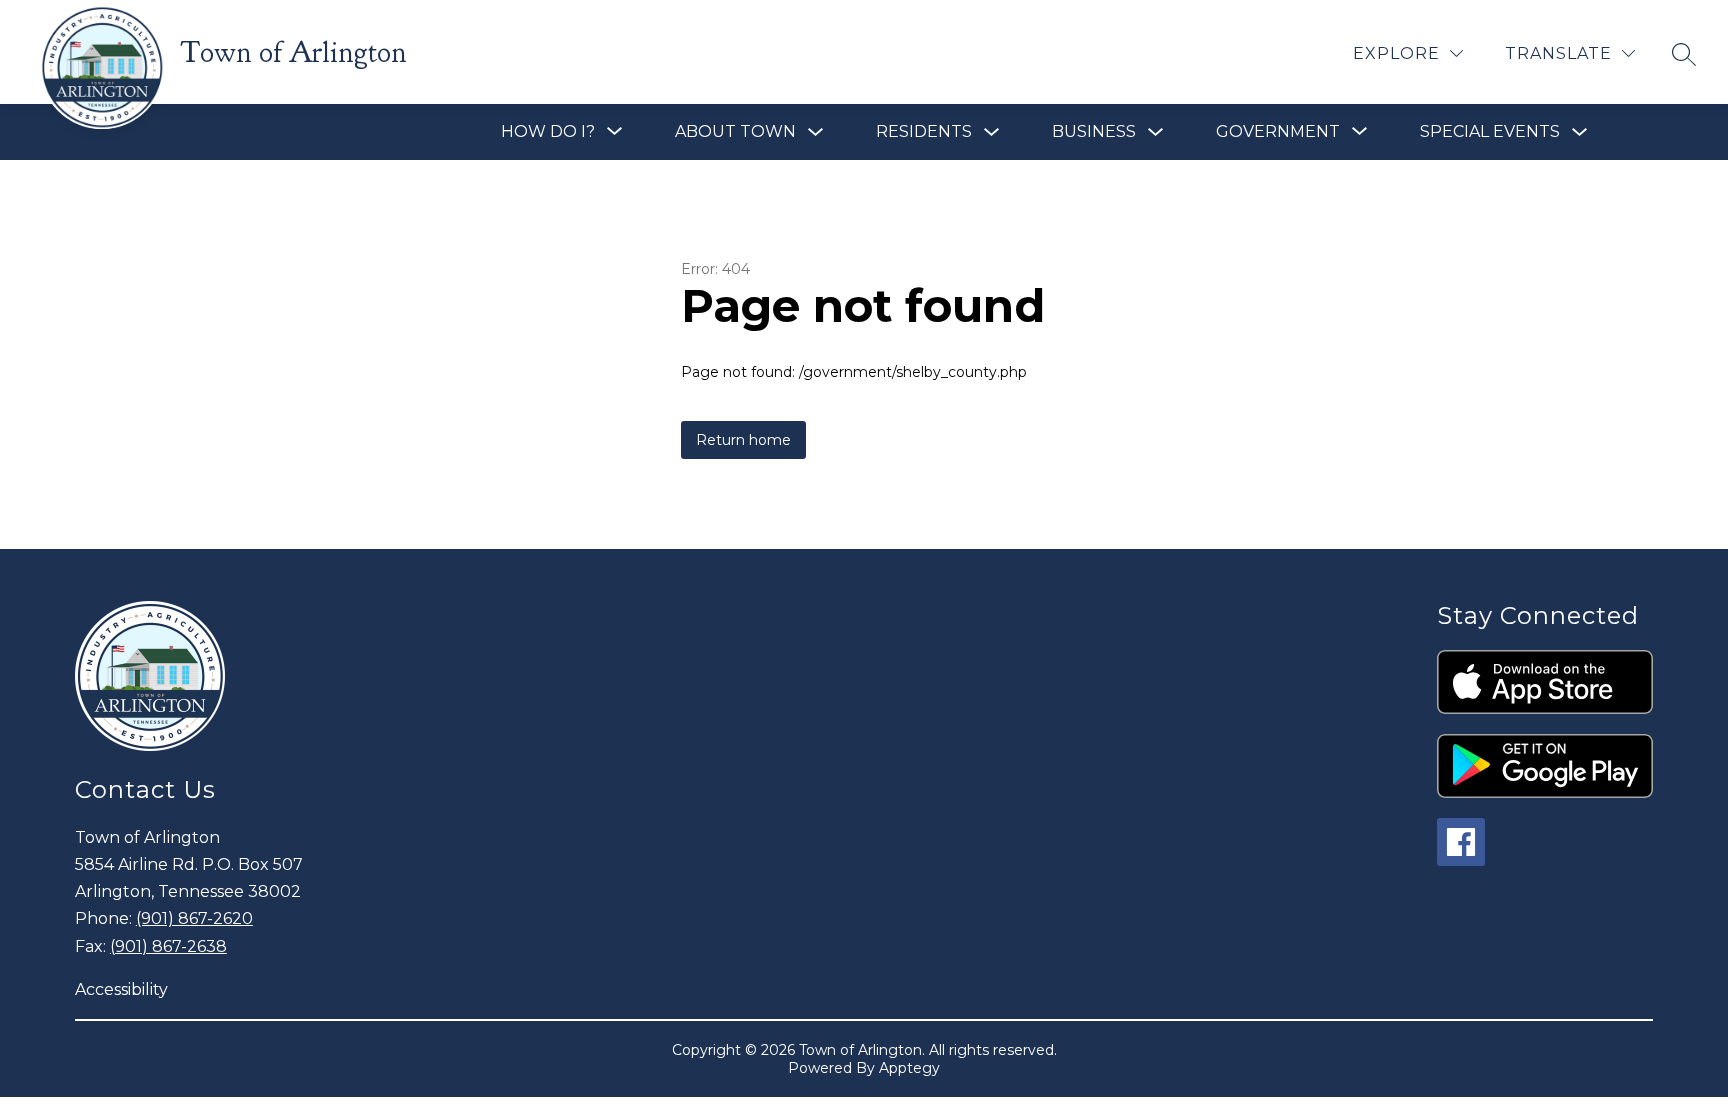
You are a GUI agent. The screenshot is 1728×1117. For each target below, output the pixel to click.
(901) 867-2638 (168, 946)
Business (1094, 131)
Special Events (1490, 131)
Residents (924, 131)
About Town (735, 131)
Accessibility (121, 989)
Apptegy (909, 1068)
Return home (743, 440)
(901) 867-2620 (194, 918)
